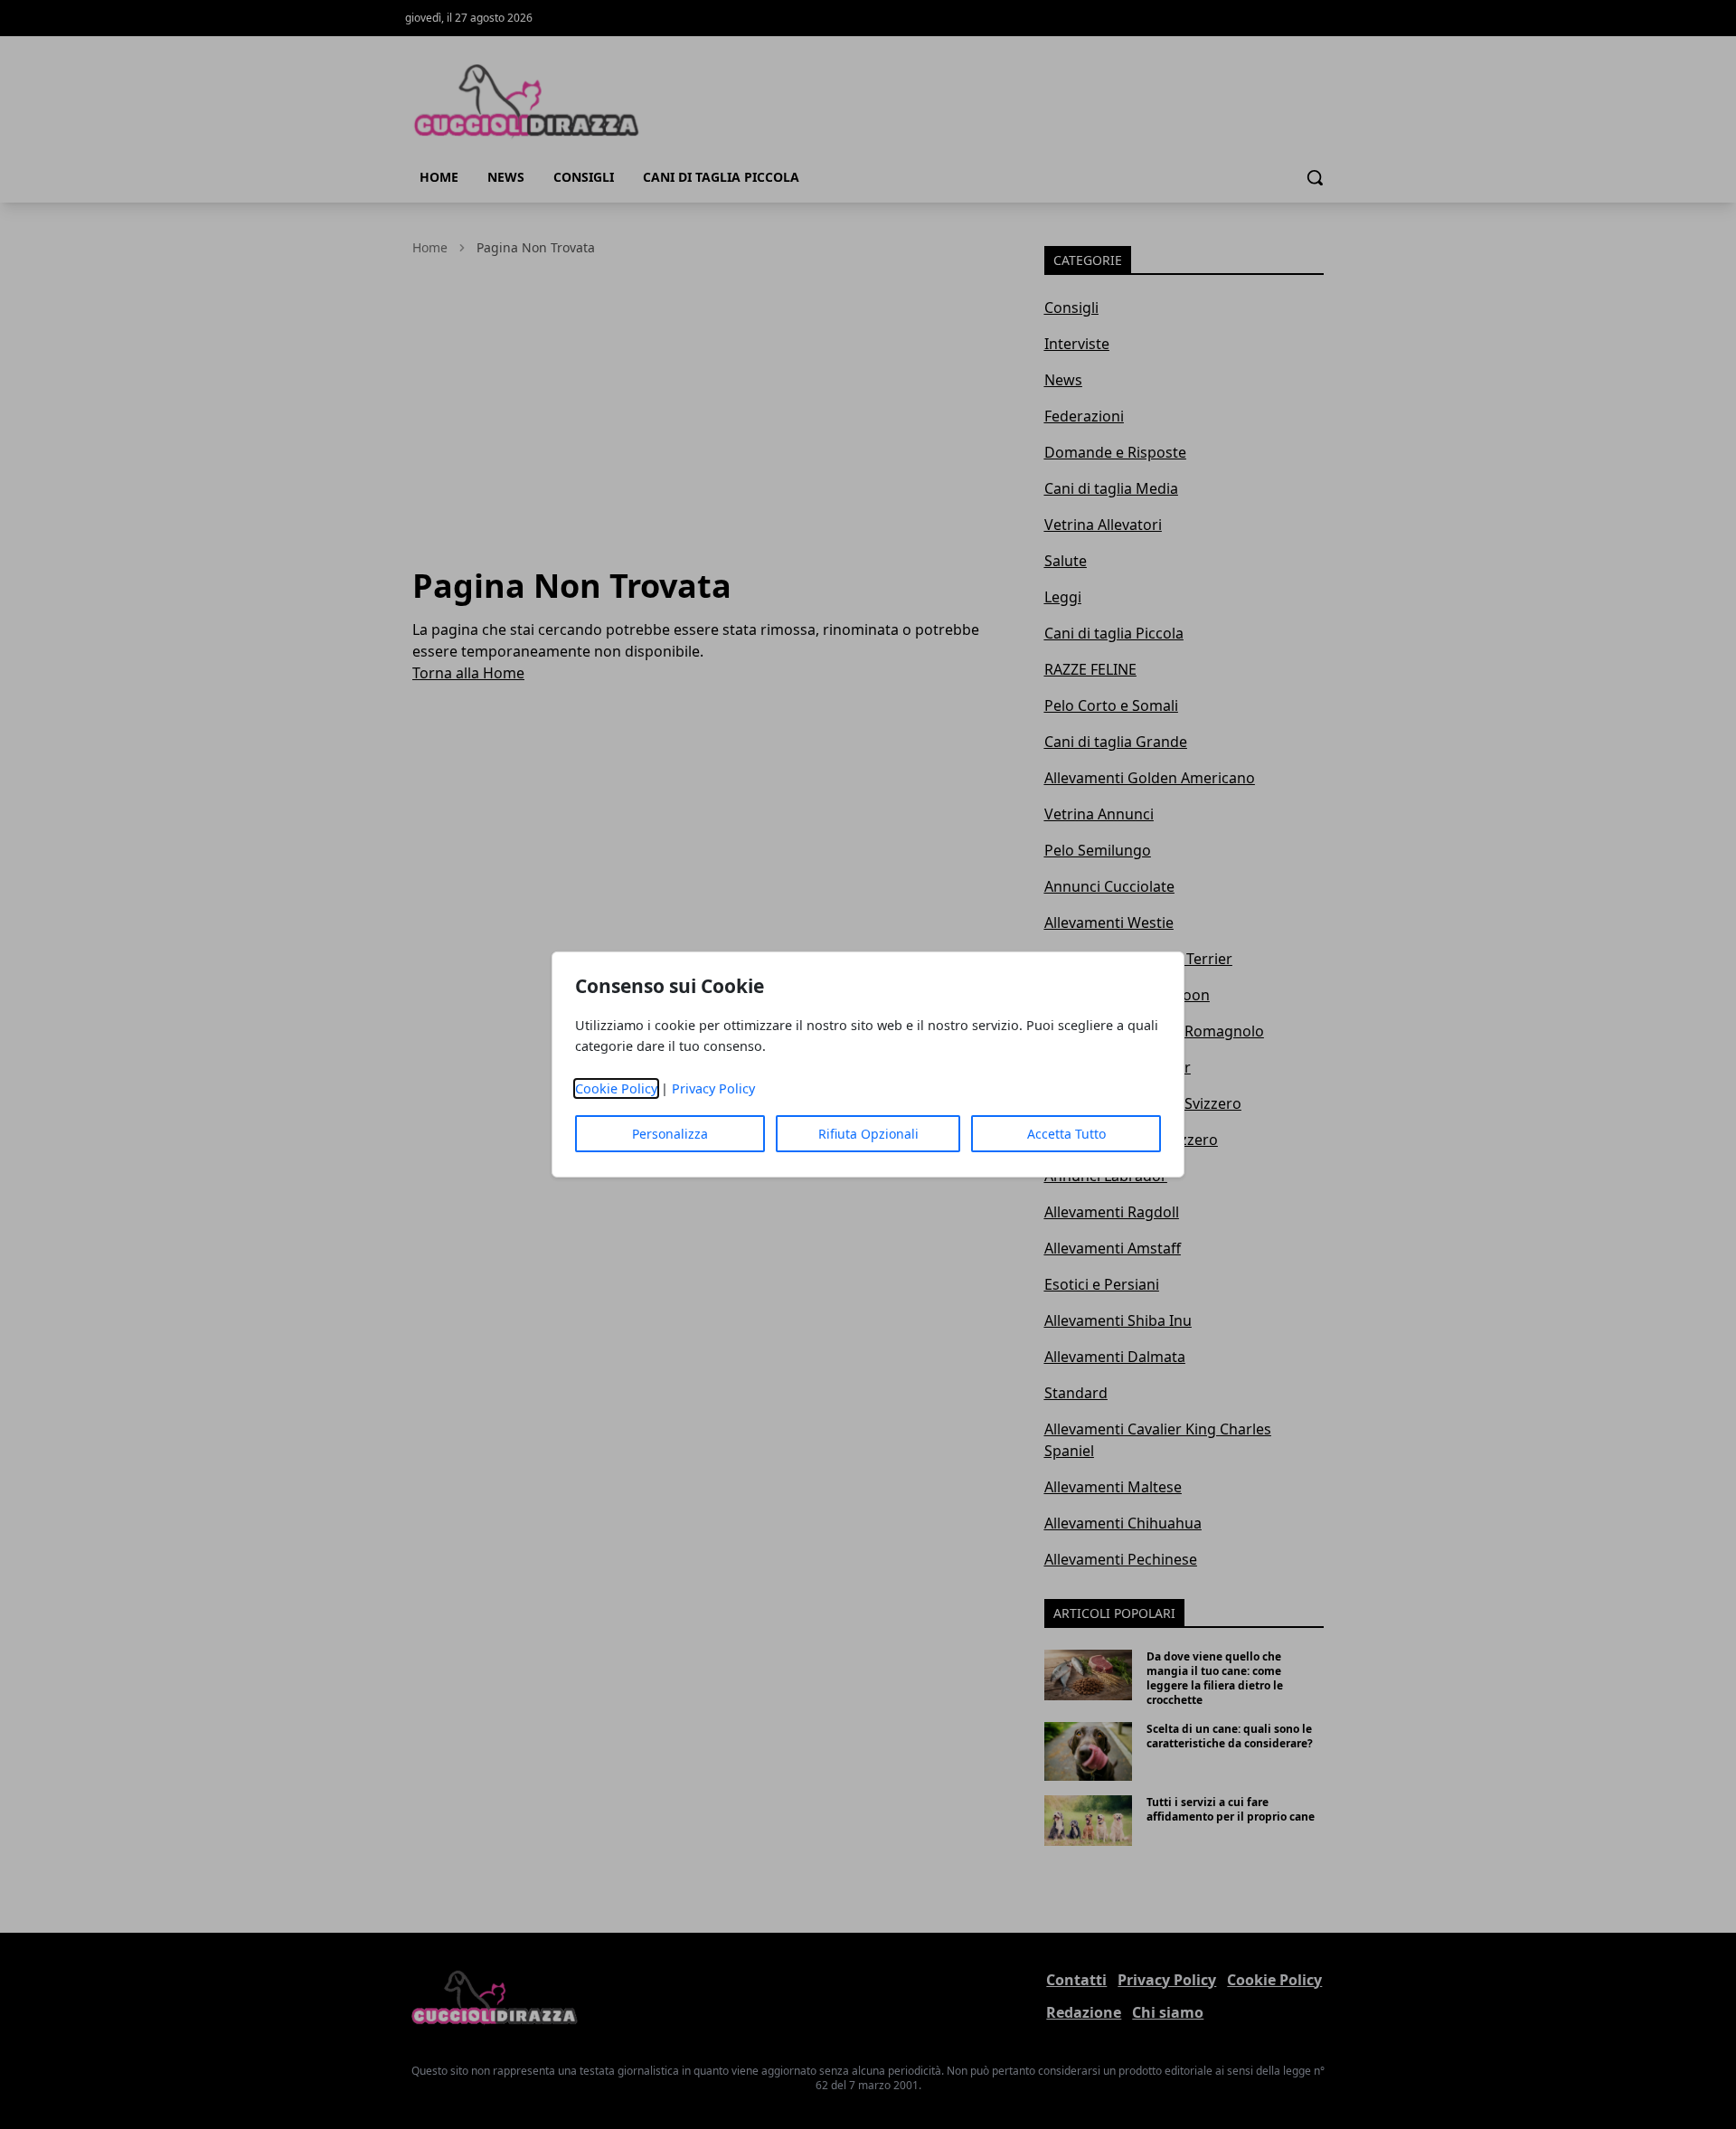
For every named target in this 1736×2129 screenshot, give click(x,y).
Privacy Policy (713, 1088)
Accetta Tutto (1066, 1134)
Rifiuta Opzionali (868, 1134)
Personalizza (670, 1134)
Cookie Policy (616, 1088)
